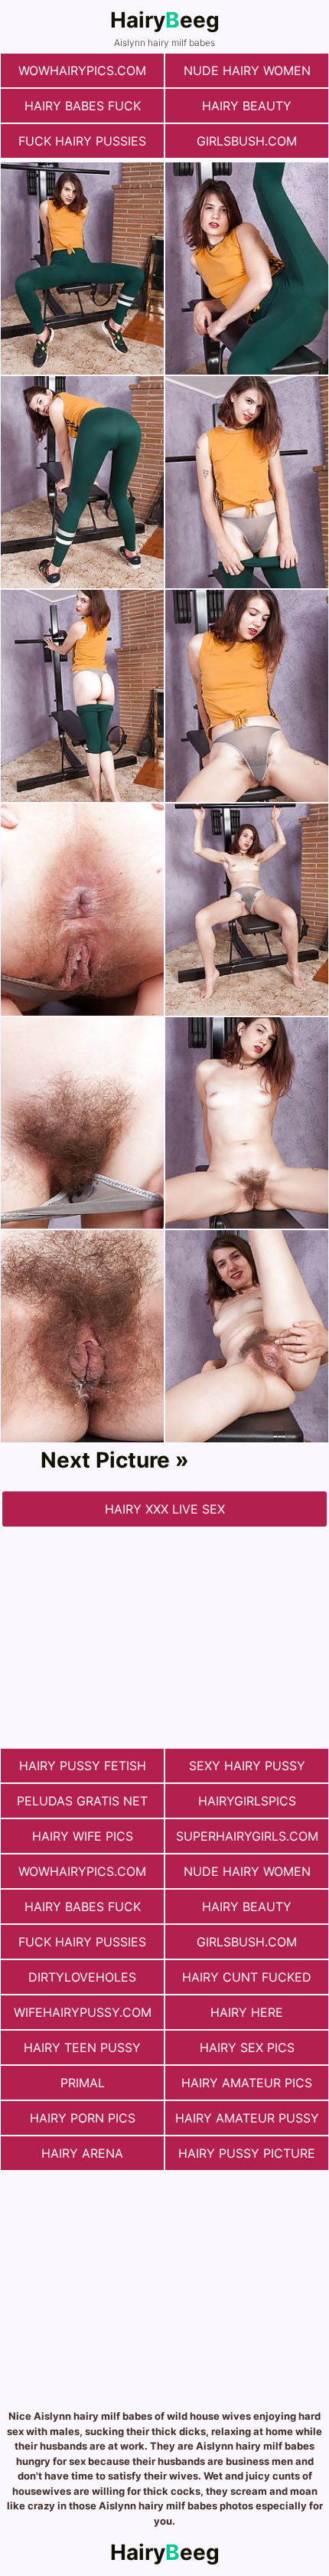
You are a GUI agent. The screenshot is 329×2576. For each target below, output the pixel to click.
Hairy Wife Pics (83, 1836)
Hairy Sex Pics (247, 2047)
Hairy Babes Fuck (83, 106)
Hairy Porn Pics (83, 2118)
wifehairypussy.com (83, 2012)
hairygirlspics (247, 1801)
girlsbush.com (247, 141)
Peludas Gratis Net (82, 1801)
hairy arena (82, 2153)
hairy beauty (247, 106)
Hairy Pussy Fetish (83, 1766)
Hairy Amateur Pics (247, 2083)
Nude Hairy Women (247, 70)
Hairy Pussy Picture (247, 2153)
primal (83, 2083)
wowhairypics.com (82, 70)
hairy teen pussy (82, 2047)
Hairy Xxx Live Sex (165, 1509)
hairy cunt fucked (247, 1977)
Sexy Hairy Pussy (247, 1766)
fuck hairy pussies (82, 141)
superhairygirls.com (247, 1836)
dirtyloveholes (82, 1977)
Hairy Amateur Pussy (247, 2118)
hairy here (247, 2012)
